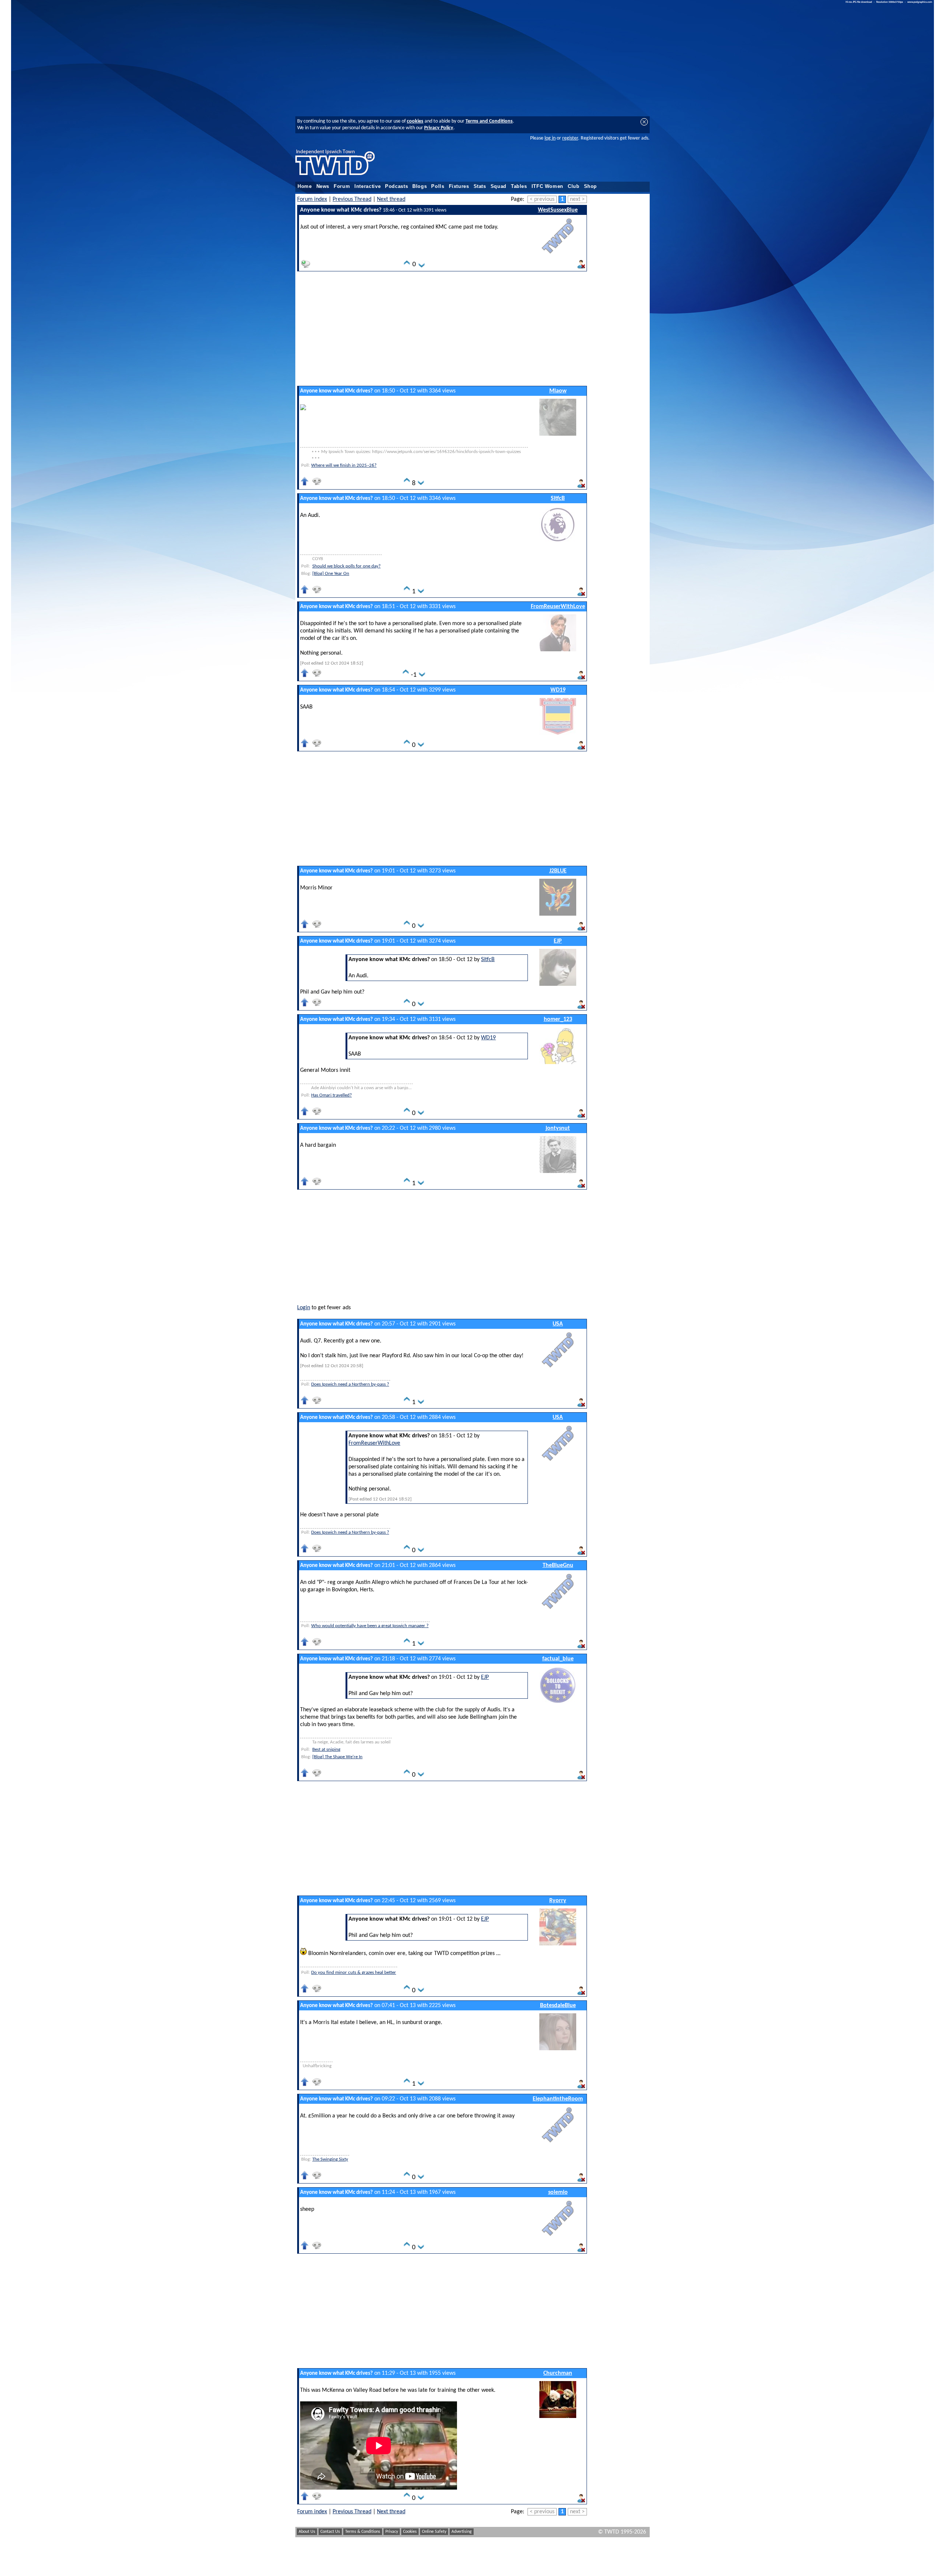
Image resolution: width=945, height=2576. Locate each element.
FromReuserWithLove (558, 607)
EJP (558, 941)
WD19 (558, 690)
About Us (307, 2532)
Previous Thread (352, 199)
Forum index (312, 199)
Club (574, 186)
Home (305, 186)
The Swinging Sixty (330, 2159)
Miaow (558, 391)
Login (304, 1308)
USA (558, 1324)
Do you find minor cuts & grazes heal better (354, 1973)
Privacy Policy (439, 128)
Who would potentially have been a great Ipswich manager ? (370, 1626)
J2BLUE (558, 871)
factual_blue (558, 1659)
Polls (438, 186)
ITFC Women (547, 186)
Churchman (558, 2373)
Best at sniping (326, 1750)
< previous (542, 199)
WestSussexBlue (558, 210)
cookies (415, 121)
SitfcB (558, 498)
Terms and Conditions (489, 121)
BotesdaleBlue (558, 2006)
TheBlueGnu (558, 1565)
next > (577, 199)
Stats (480, 186)
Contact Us (330, 2532)
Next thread (391, 199)
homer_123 (558, 1019)
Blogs (420, 186)
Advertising (462, 2532)
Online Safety (434, 2532)
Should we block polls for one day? (346, 566)
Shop (591, 186)
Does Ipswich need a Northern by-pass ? (350, 1384)
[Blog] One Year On (331, 574)
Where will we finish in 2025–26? (344, 465)
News (323, 186)
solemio (558, 2192)
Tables (519, 186)
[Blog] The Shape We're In (337, 1757)
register (570, 138)
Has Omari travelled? (331, 1095)
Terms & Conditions (363, 2532)
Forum (342, 186)
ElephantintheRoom (558, 2099)
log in (550, 138)
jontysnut (558, 1128)
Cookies (410, 2532)
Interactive (367, 186)
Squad (499, 186)
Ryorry (558, 1901)
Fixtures (459, 186)
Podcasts (396, 186)
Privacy (392, 2532)
